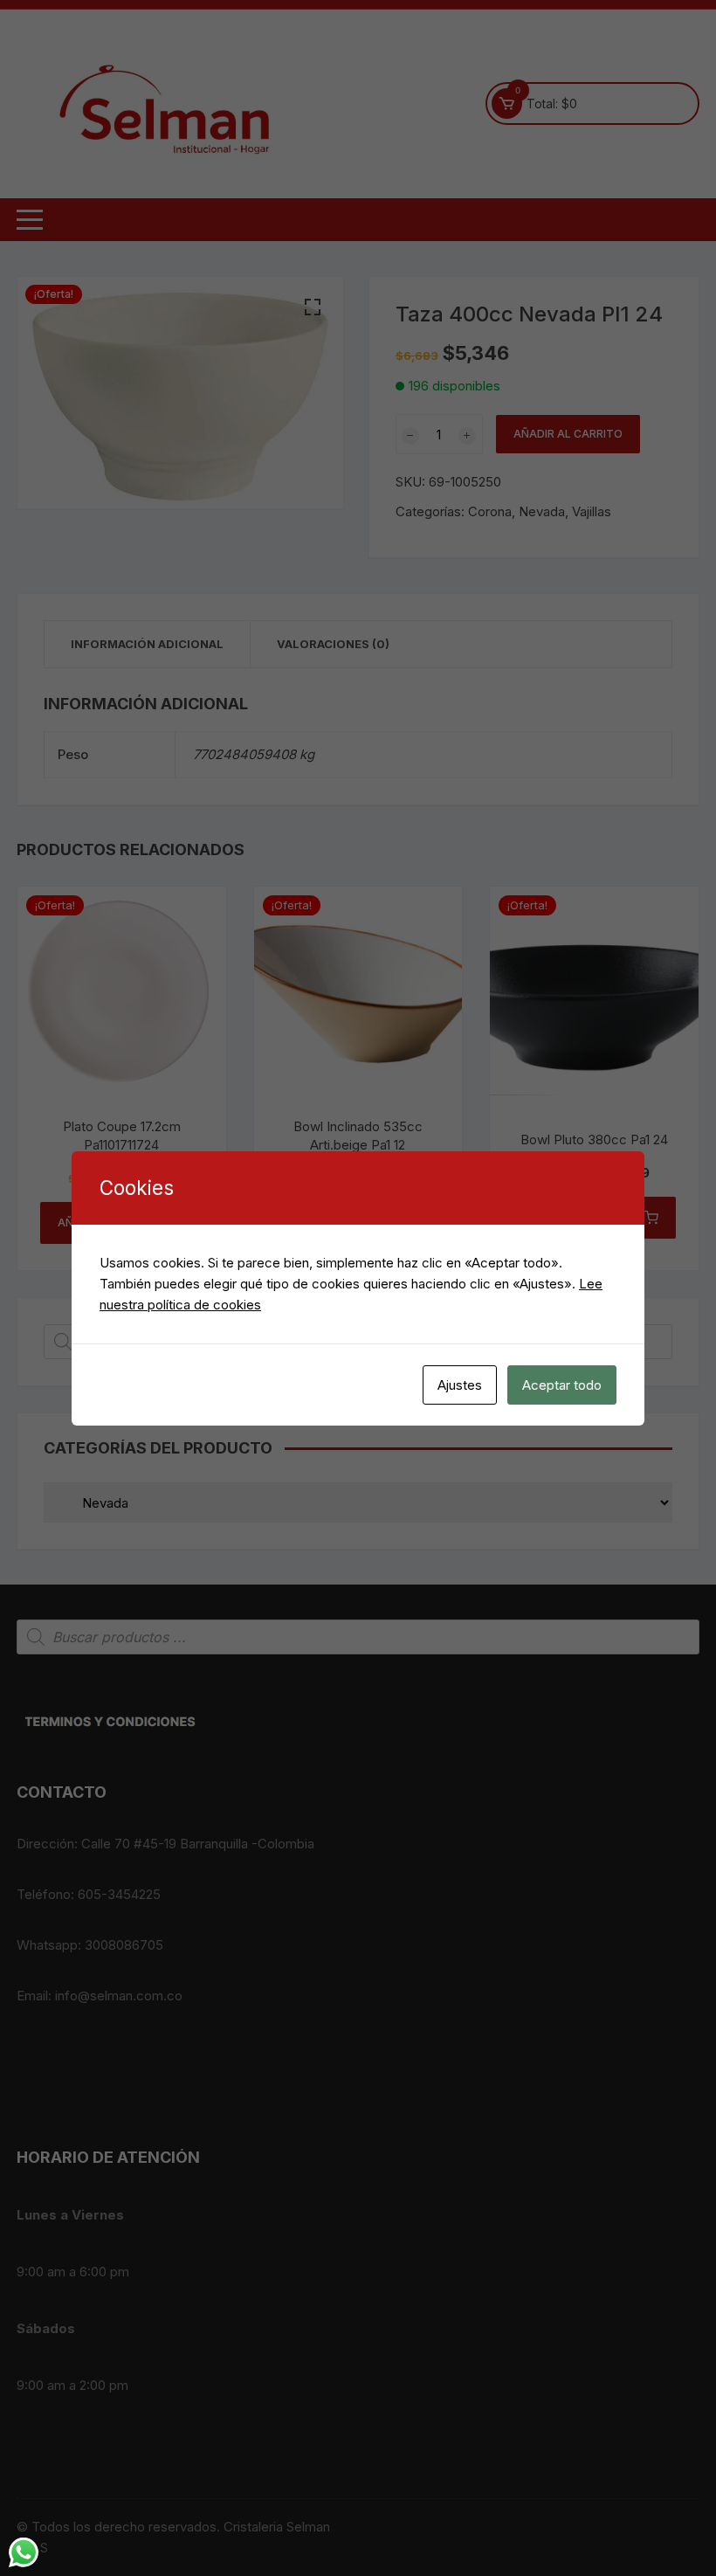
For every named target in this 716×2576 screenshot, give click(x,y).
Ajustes (460, 1385)
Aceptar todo (562, 1385)
